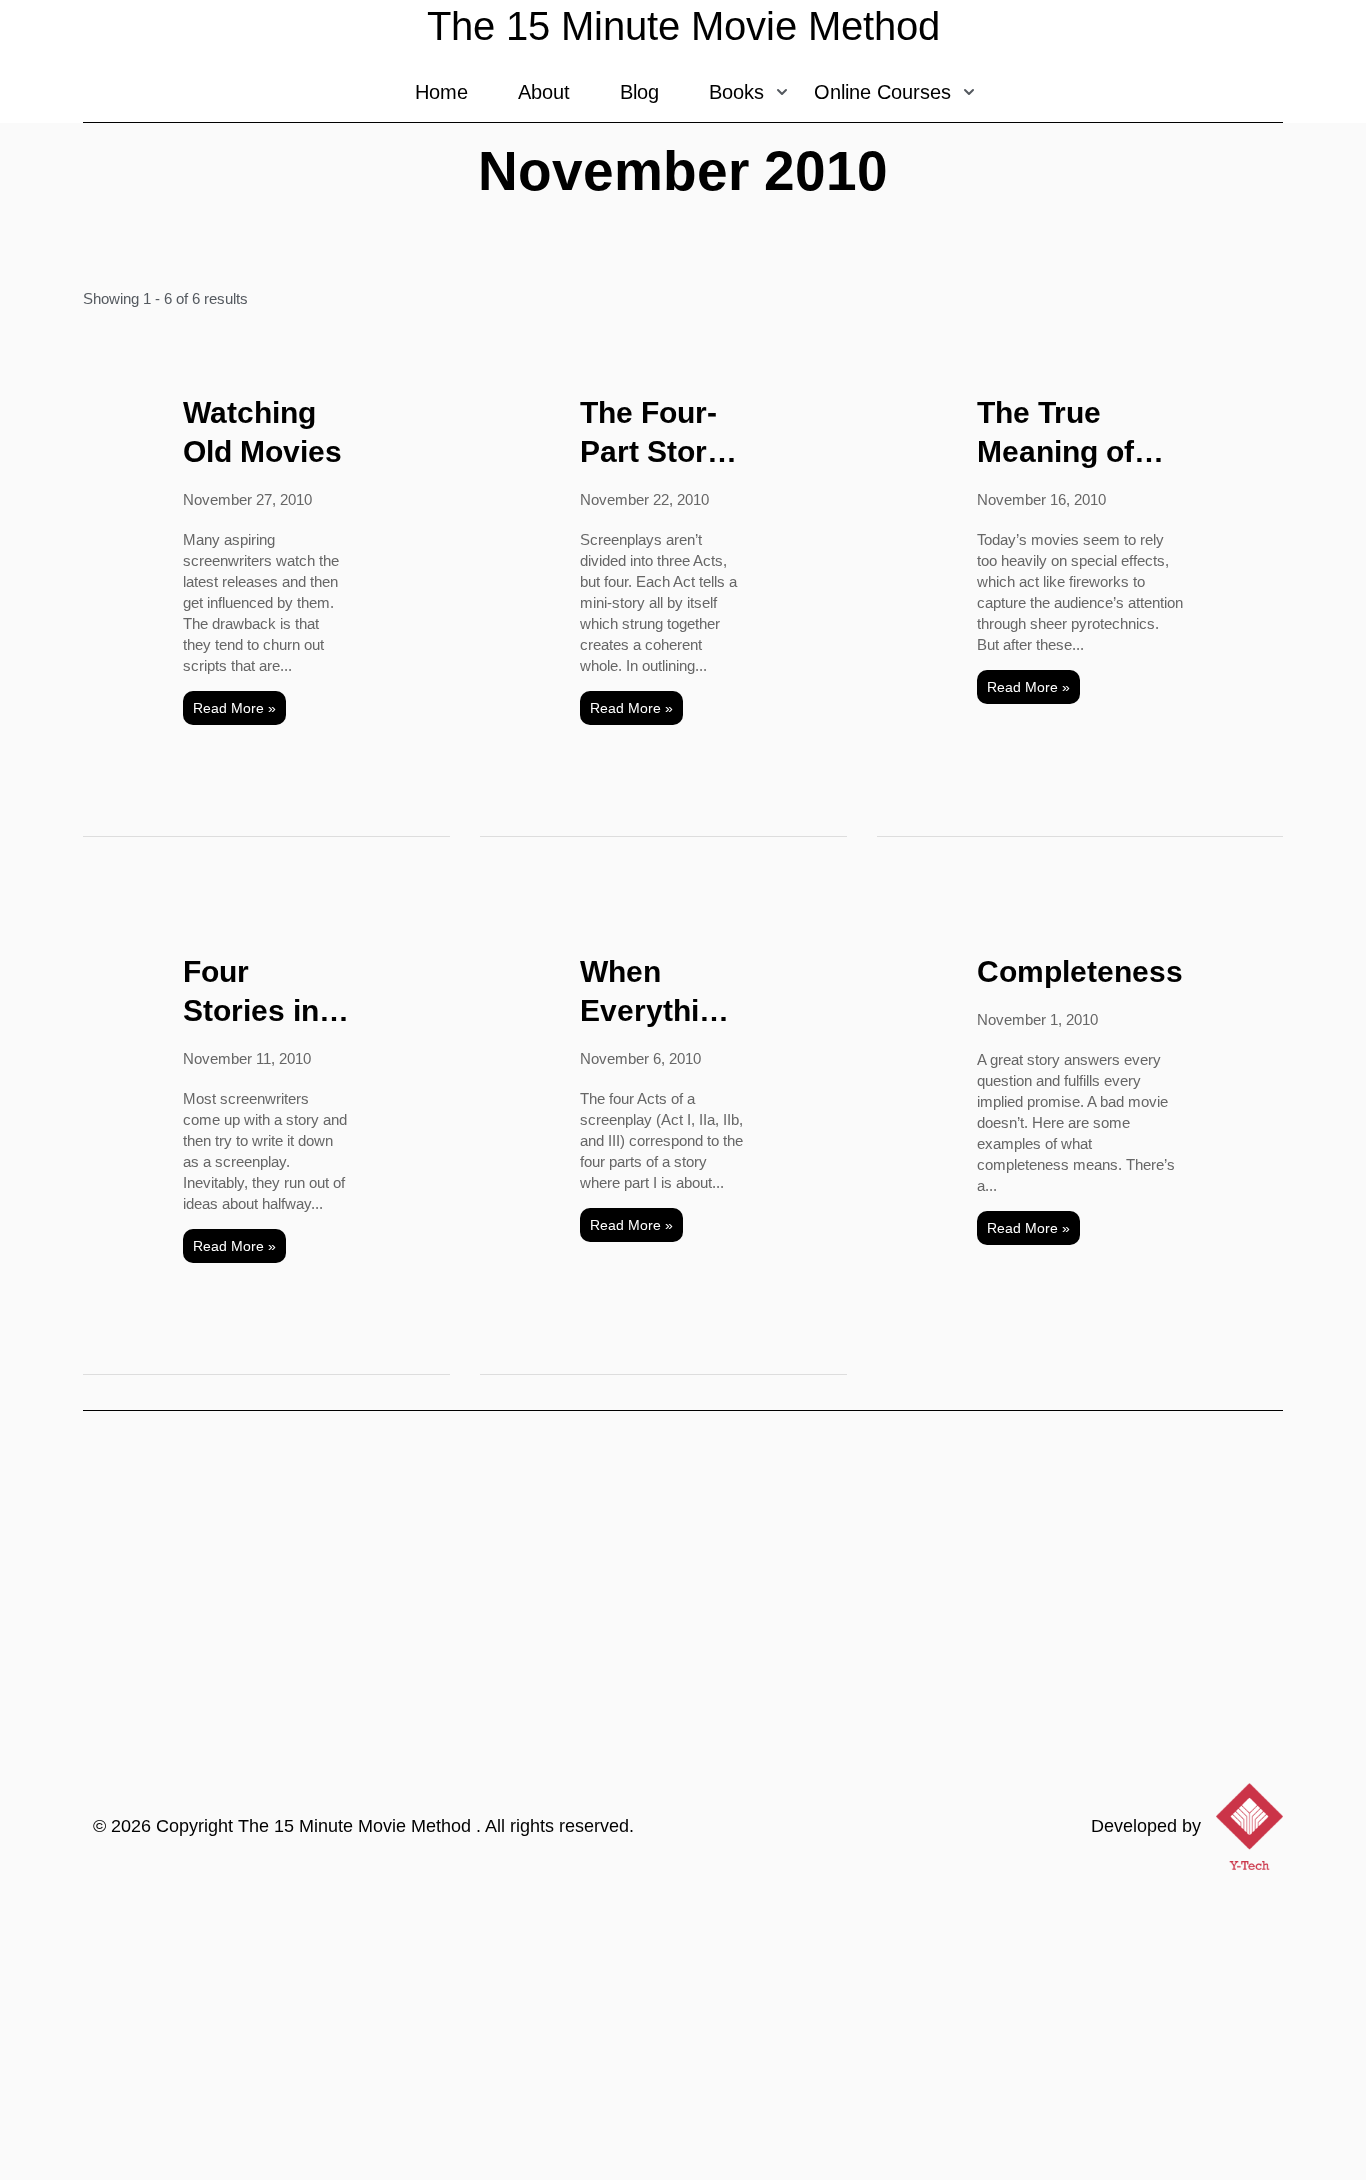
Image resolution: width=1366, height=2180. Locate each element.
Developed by (1146, 1826)
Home (441, 92)
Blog (639, 92)
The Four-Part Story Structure (652, 433)
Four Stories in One (251, 992)
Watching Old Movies (262, 432)
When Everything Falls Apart (657, 992)
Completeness (1080, 971)
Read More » (234, 708)
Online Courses (882, 92)
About (544, 92)
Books (736, 92)
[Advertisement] (683, 2030)
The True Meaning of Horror (1055, 433)
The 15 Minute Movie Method (357, 1826)
